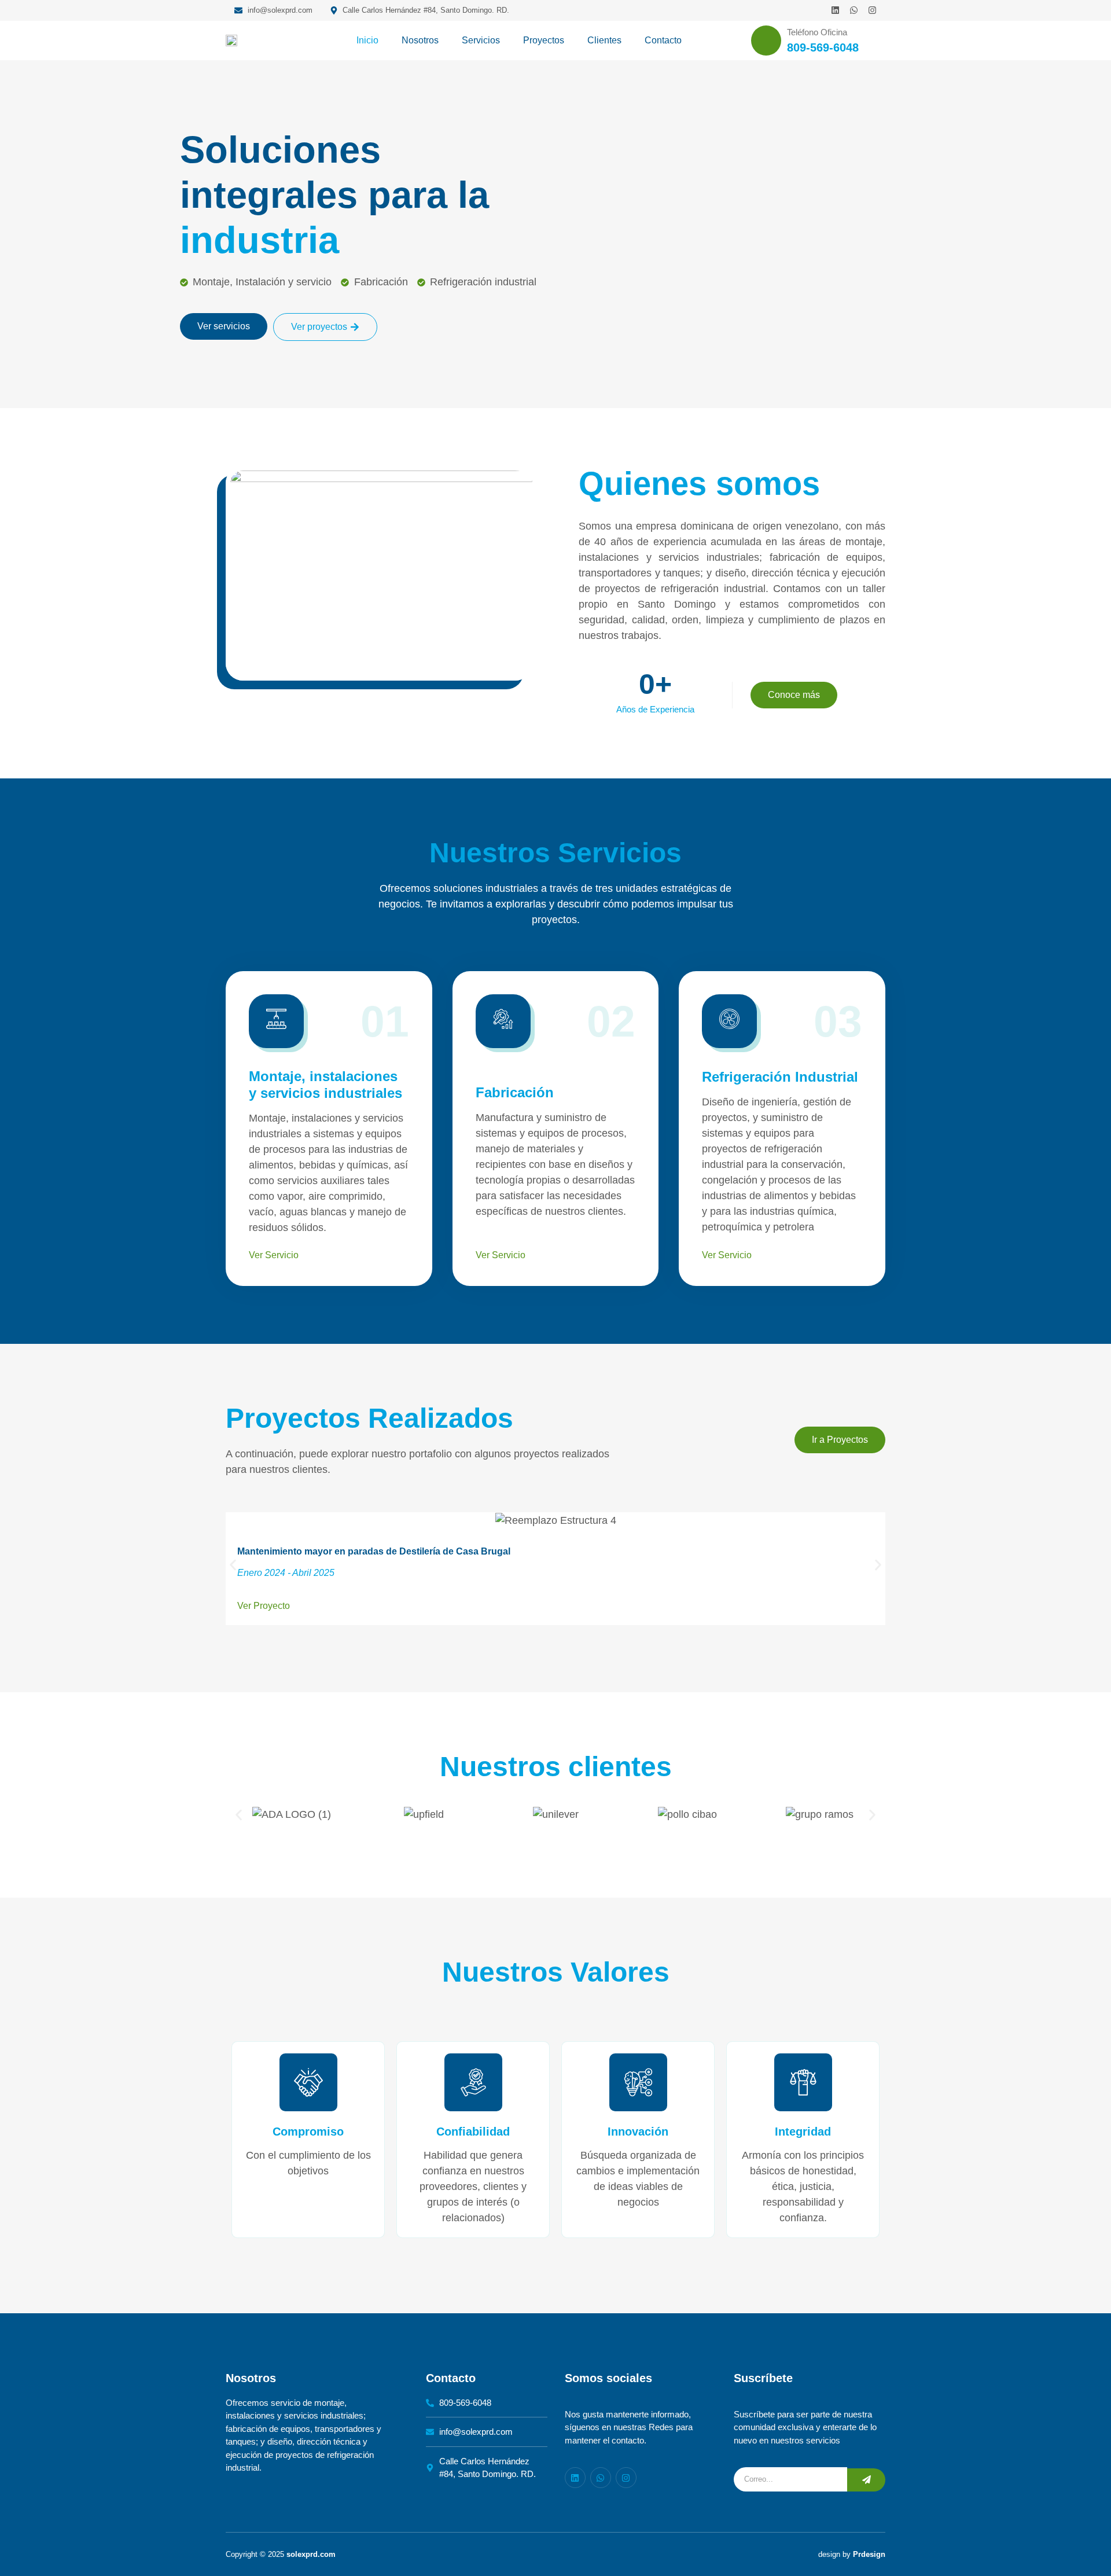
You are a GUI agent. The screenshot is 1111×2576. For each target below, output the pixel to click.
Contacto (663, 40)
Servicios (481, 40)
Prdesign (869, 2554)
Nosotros (420, 40)
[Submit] (866, 2480)
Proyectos (544, 40)
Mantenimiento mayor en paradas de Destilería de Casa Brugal (374, 1551)
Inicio (367, 40)
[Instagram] (872, 10)
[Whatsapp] (854, 10)
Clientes (604, 40)
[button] (233, 1565)
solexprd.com (311, 2554)
